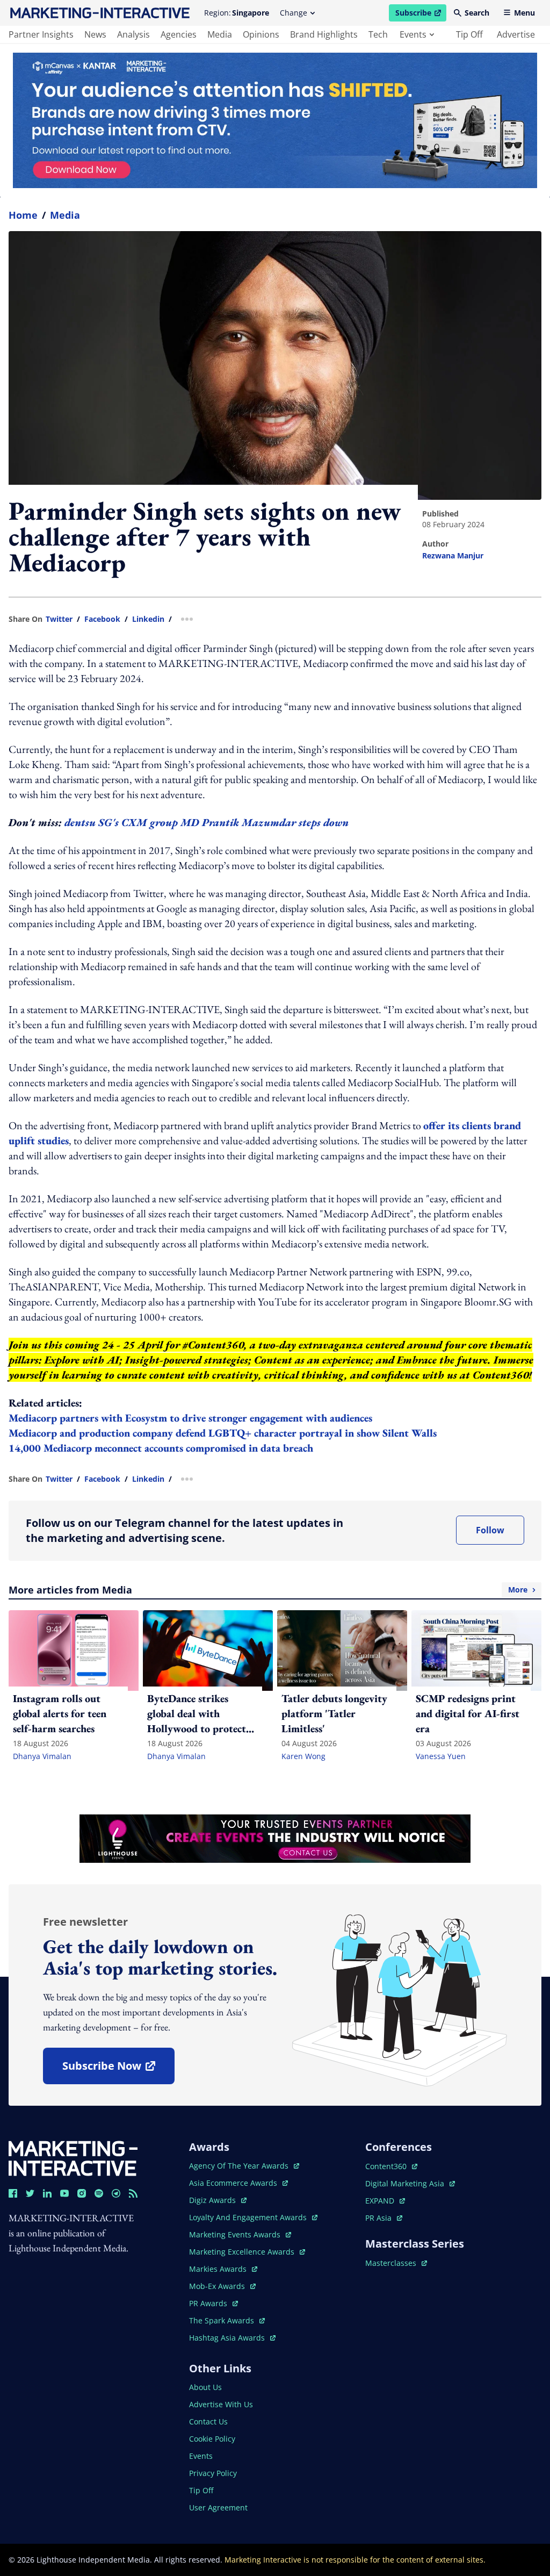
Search (477, 13)
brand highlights (324, 34)
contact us (208, 2421)
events (413, 34)
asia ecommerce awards (234, 2183)
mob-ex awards (222, 2286)
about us (205, 2387)
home (23, 215)
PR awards (214, 2303)
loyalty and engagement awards (249, 2217)
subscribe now (118, 2069)
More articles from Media (268, 1590)
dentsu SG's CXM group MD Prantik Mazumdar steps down (207, 822)
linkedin (148, 619)
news (95, 34)
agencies (179, 34)
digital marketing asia (406, 2183)
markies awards (223, 2269)
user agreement (218, 2507)
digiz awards (218, 2200)
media (220, 34)
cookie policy (212, 2439)
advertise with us (221, 2404)
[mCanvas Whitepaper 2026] (275, 120)
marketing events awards (236, 2234)
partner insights (41, 34)
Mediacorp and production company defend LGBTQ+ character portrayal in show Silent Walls (223, 1433)
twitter (59, 619)
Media (65, 215)
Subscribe (421, 15)
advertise (516, 34)
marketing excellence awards (243, 2252)
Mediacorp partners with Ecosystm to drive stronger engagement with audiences (190, 1418)
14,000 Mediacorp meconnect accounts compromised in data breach (161, 1448)
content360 (391, 2166)
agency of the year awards (240, 2166)
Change (294, 13)
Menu (524, 13)
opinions (261, 34)
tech (378, 34)
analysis (133, 34)
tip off (469, 34)
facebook (102, 619)
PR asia (384, 2218)
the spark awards (227, 2320)
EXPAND (385, 2201)
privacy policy (213, 2473)
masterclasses (396, 2263)
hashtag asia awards (228, 2338)
